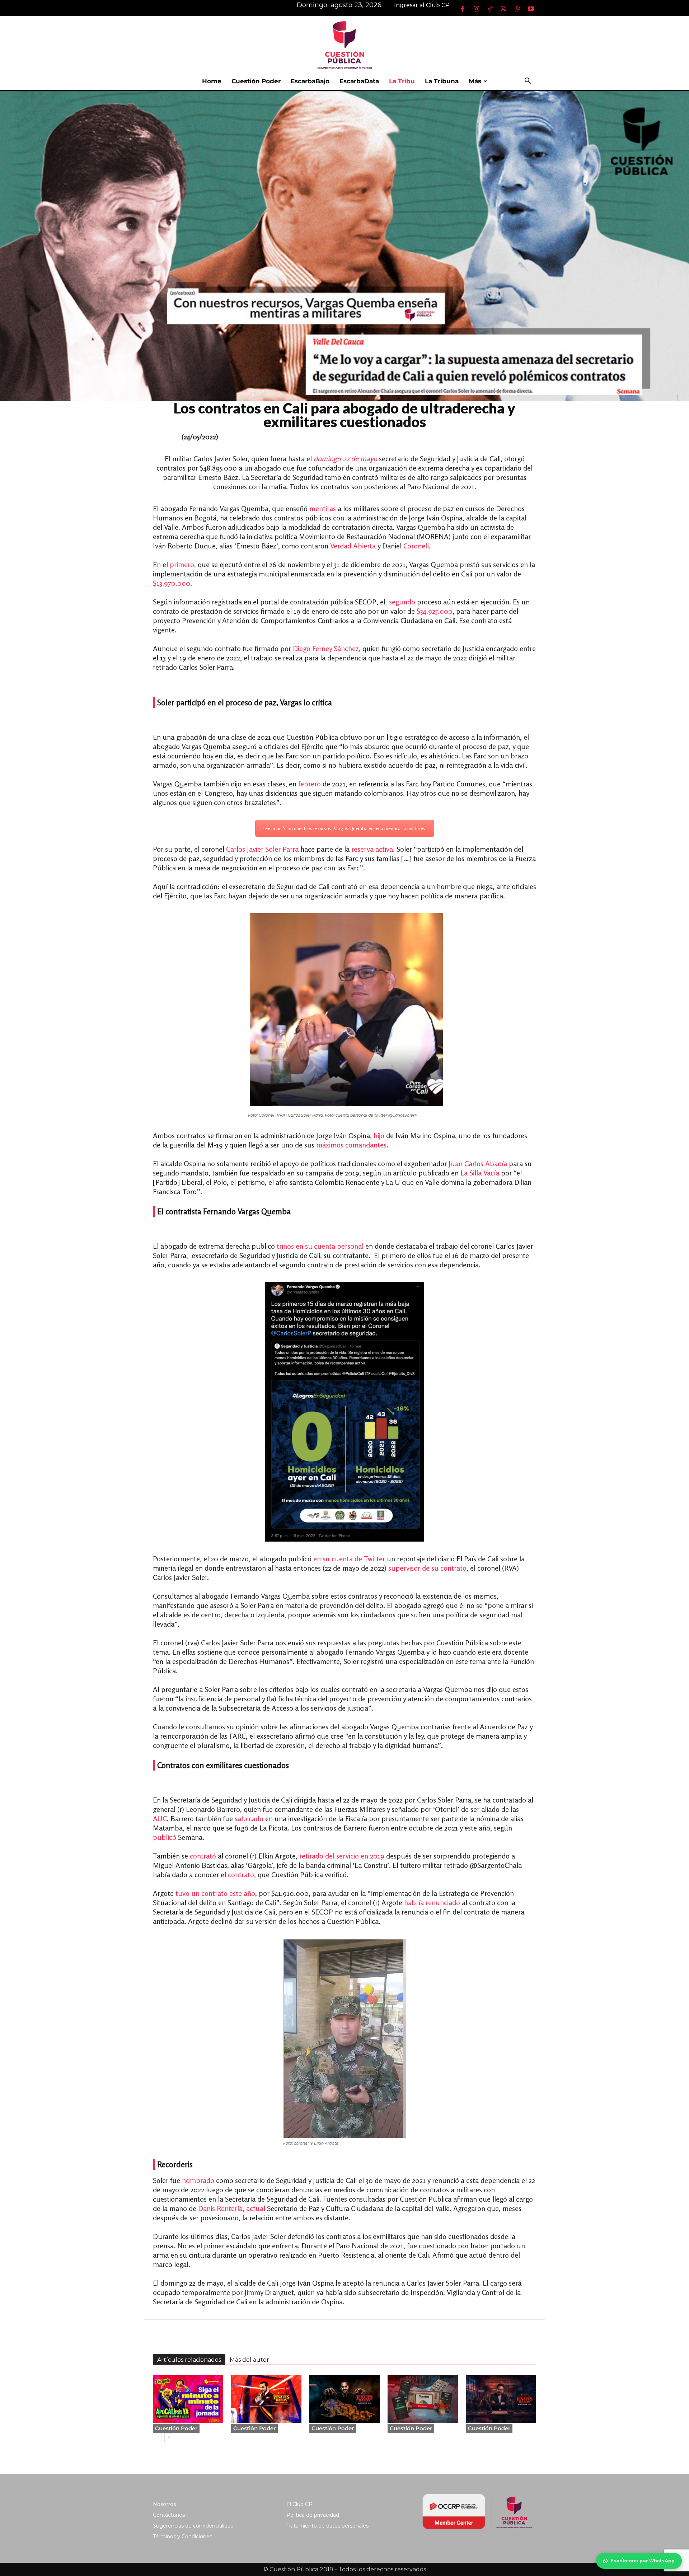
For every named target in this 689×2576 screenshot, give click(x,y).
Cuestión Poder (256, 81)
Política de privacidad (313, 2515)
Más (475, 81)
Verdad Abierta (353, 546)
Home (212, 81)
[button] (528, 82)
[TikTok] (490, 9)
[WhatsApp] (517, 9)
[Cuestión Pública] (344, 44)
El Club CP (299, 2504)
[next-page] (169, 2438)
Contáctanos (169, 2515)
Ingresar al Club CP (422, 5)
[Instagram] (476, 9)
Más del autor (249, 2360)
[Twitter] (503, 9)
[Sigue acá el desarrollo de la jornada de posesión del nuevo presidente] (188, 2399)
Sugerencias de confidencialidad (193, 2526)
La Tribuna (442, 81)
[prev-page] (157, 2438)
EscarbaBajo (310, 81)
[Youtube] (531, 9)
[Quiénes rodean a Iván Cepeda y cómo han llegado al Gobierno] (501, 2399)
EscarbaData (359, 81)
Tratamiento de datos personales (327, 2526)
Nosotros (164, 2504)
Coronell (416, 546)
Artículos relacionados (189, 2360)
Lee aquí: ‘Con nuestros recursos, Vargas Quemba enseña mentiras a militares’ (345, 828)
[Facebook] (463, 9)
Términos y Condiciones (182, 2537)
